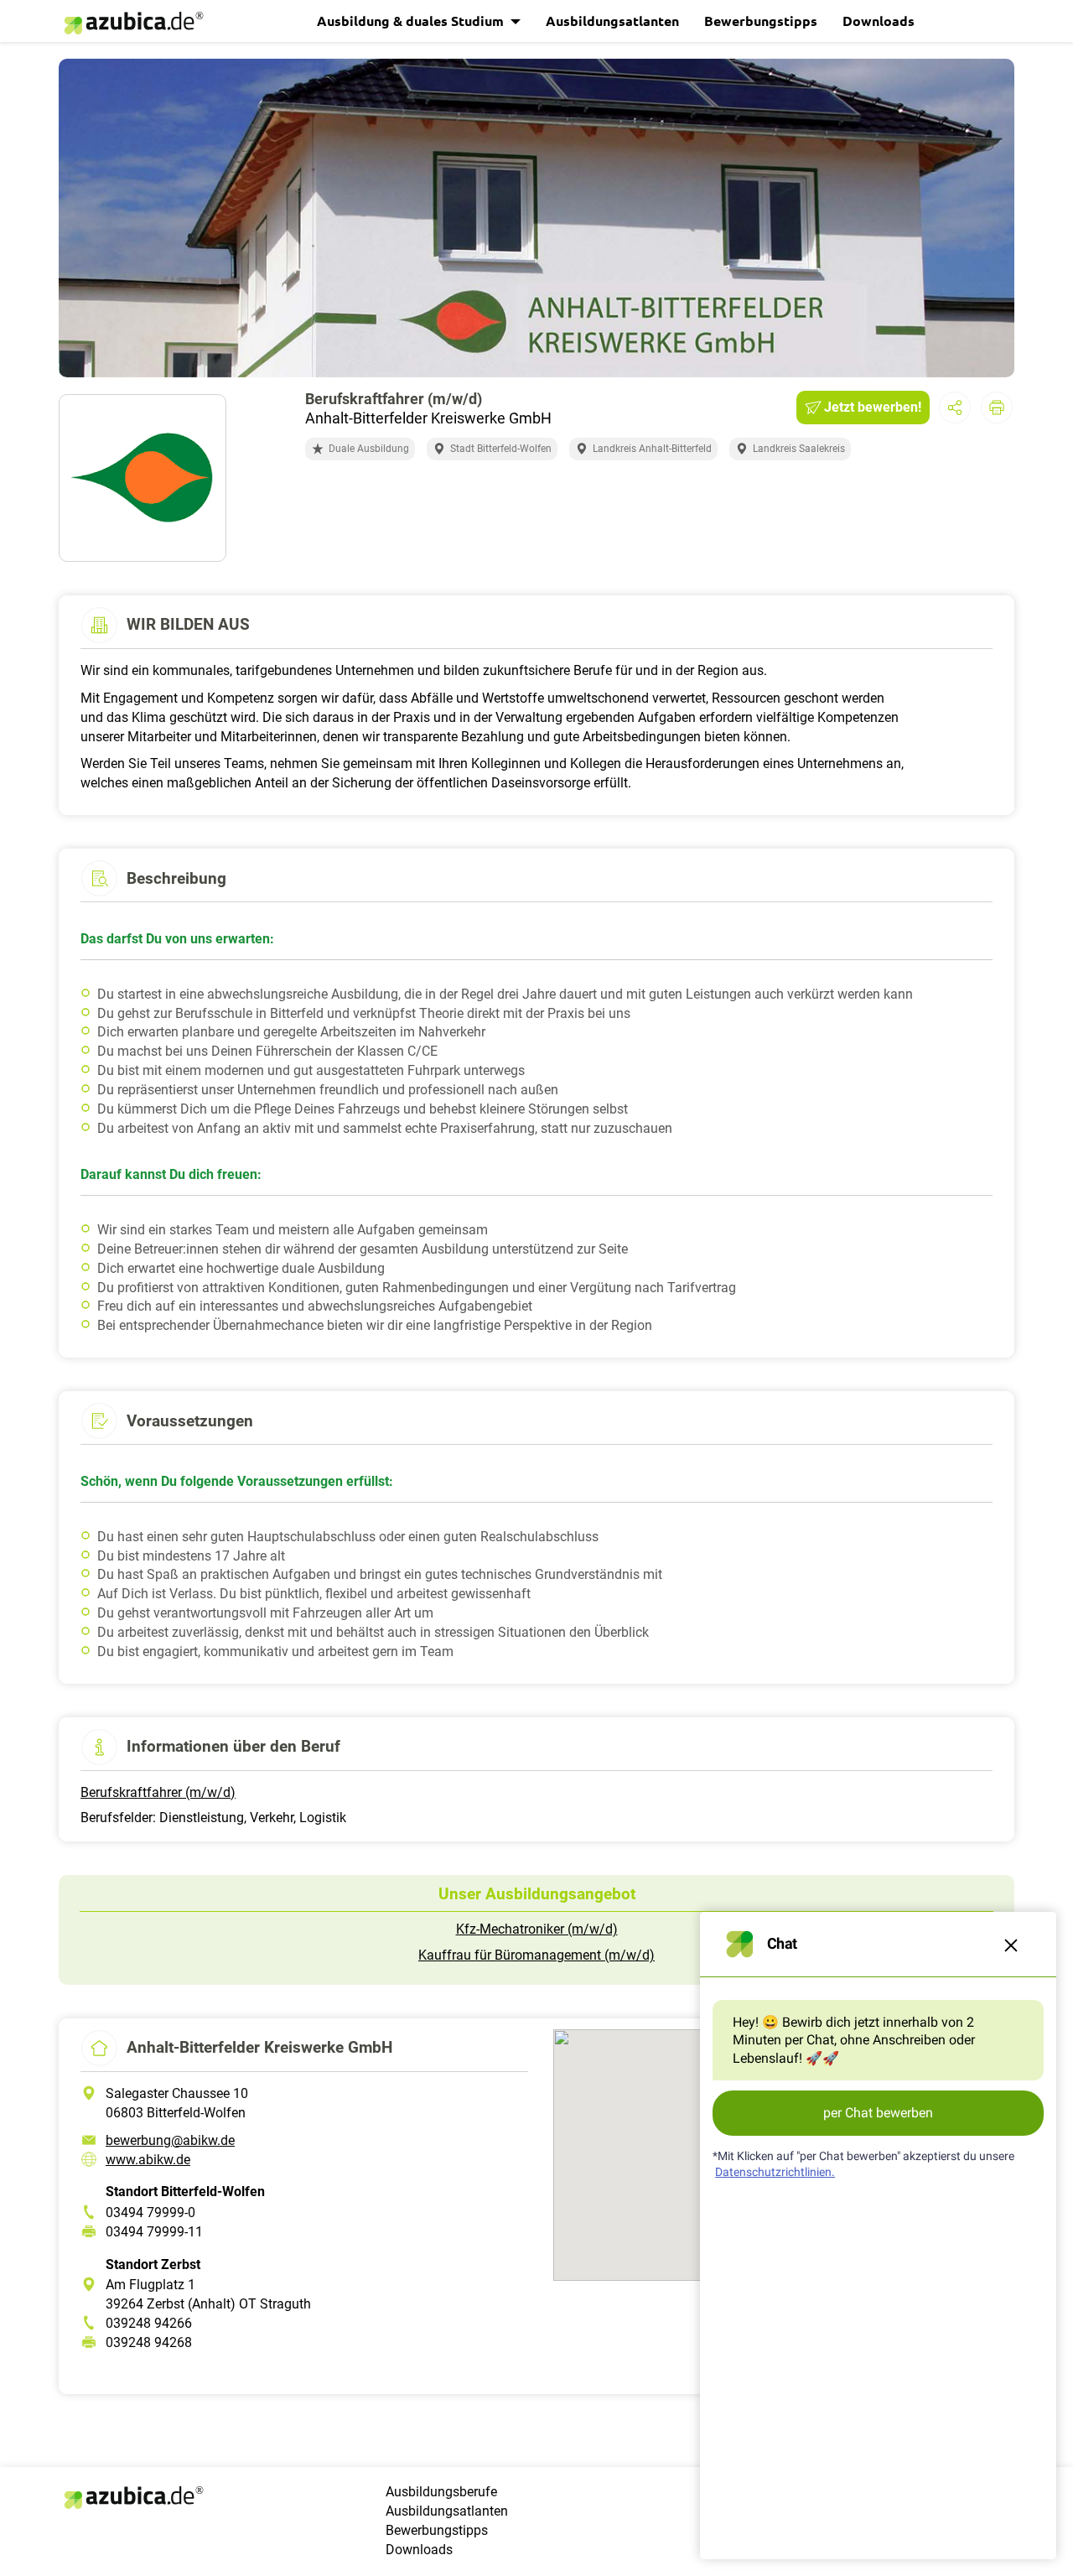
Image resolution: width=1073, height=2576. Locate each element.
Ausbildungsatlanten (612, 21)
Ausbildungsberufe (441, 2492)
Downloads (879, 21)
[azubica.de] (132, 23)
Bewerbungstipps (761, 21)
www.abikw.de (148, 2160)
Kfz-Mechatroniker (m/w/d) (537, 1929)
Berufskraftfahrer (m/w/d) (158, 1792)
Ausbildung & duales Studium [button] (412, 21)
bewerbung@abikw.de (170, 2140)
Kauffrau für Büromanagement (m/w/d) (536, 1955)
